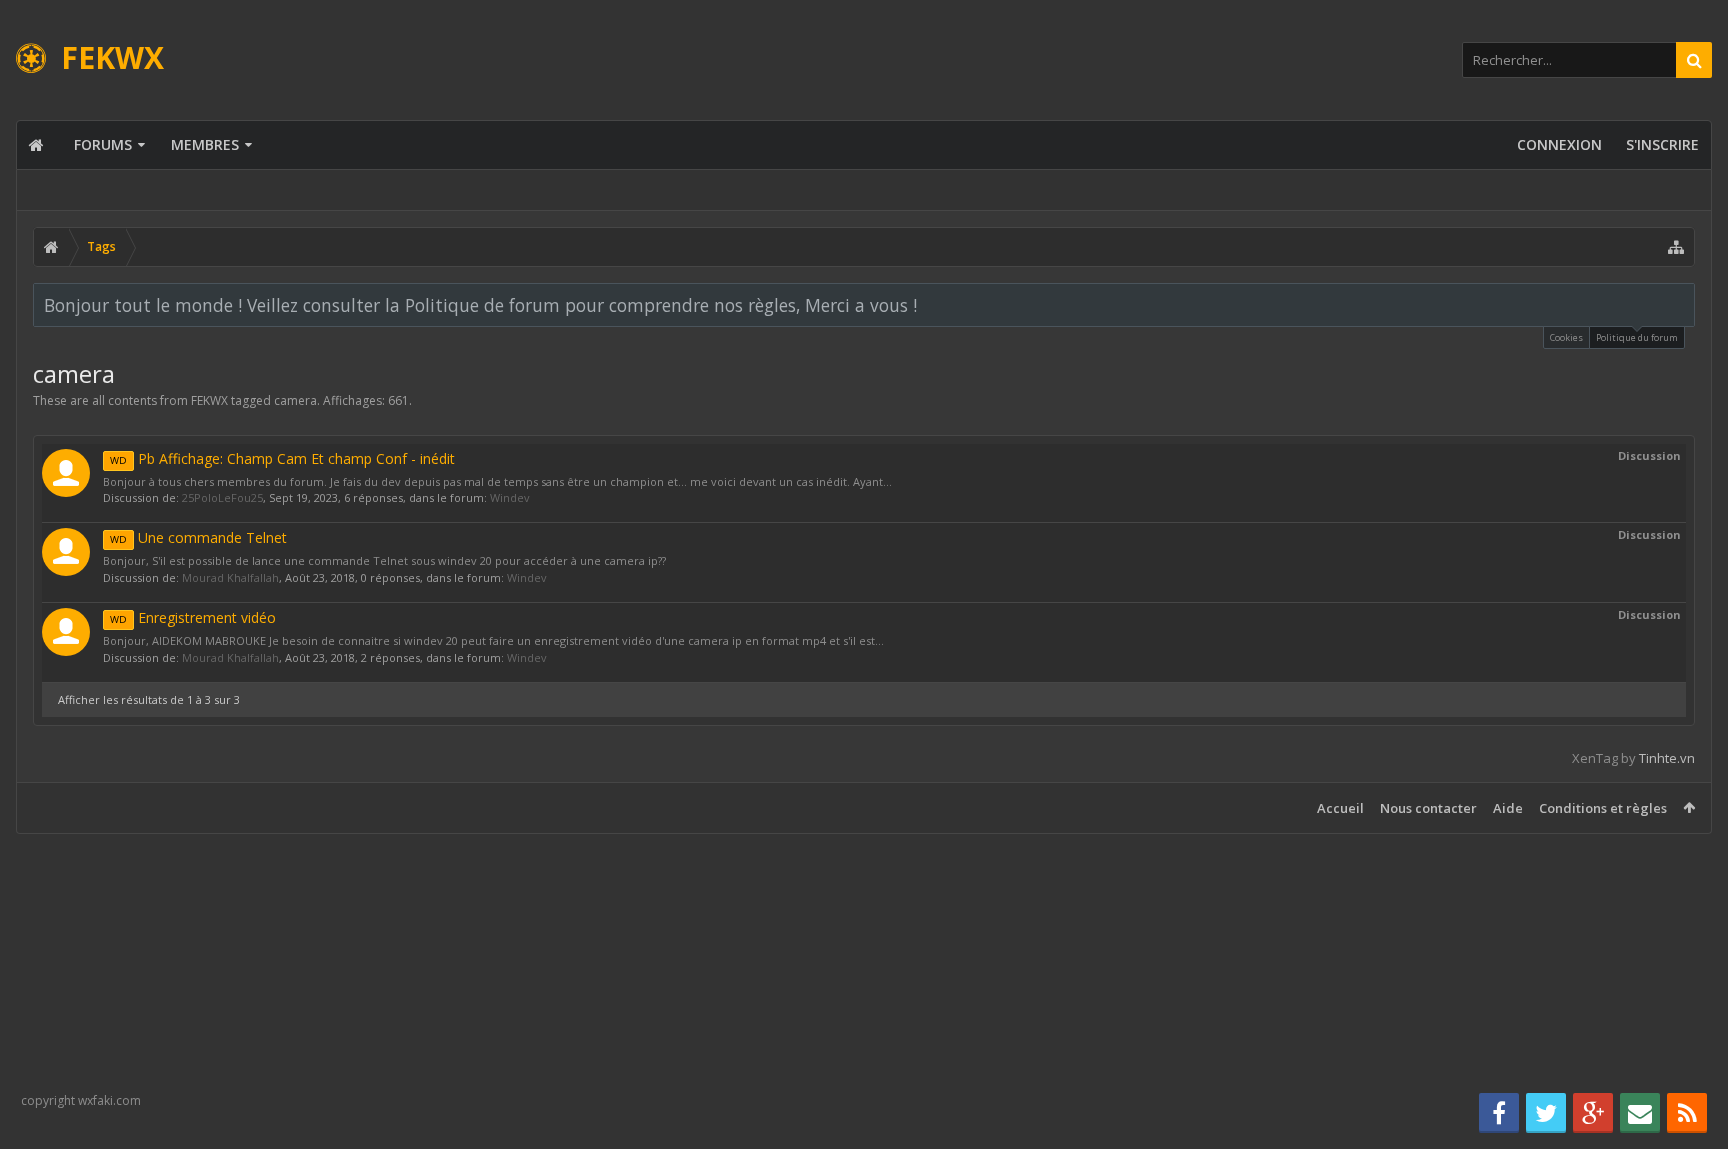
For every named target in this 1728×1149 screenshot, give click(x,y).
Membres (205, 144)
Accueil (1340, 808)
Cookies (1566, 337)
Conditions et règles (1603, 808)
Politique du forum (1637, 337)
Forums (103, 144)
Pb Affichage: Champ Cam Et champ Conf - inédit (282, 458)
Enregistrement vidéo (193, 617)
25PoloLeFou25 (222, 497)
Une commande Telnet (198, 537)
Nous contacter (1428, 808)
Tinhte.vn (1667, 758)
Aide (1508, 808)
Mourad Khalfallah (230, 577)
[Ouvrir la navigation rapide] (1676, 247)
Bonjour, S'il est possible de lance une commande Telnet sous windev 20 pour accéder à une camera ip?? (384, 560)
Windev (510, 497)
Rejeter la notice (1681, 304)
